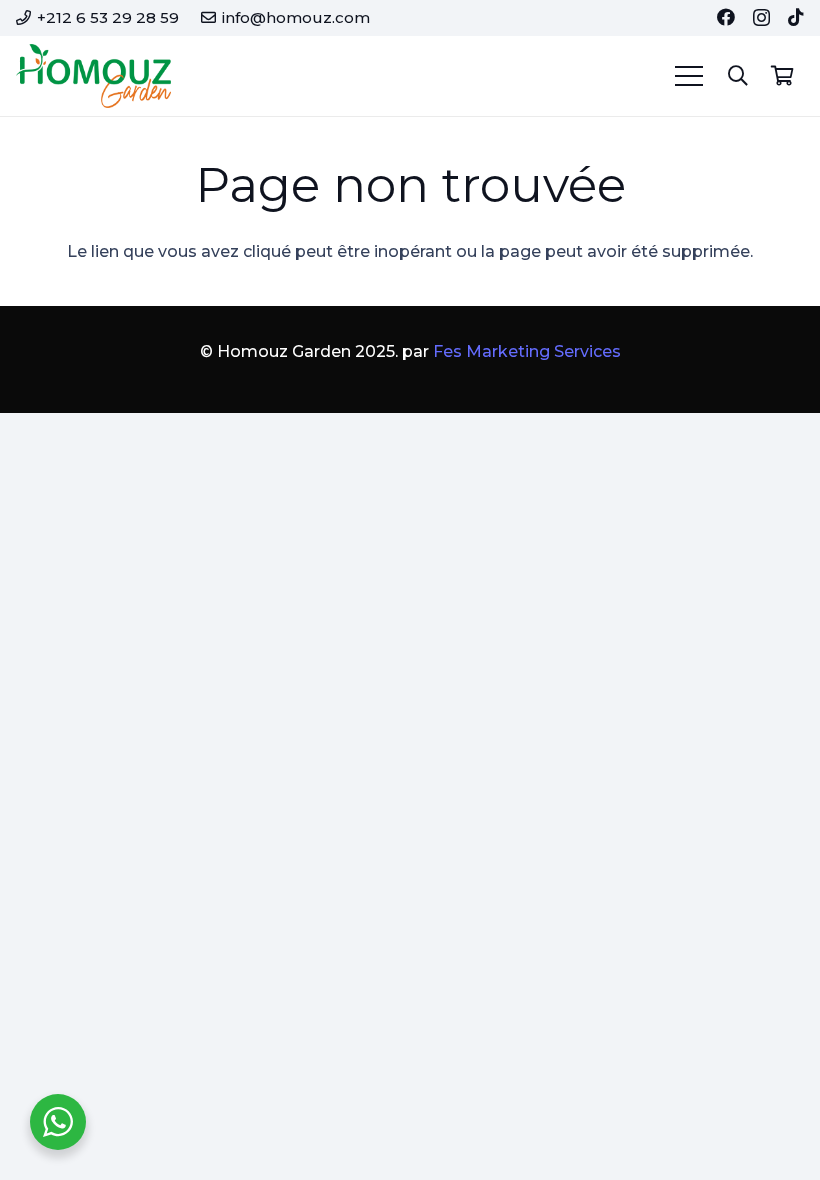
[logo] (93, 76)
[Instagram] (761, 18)
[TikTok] (796, 17)
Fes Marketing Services (527, 351)
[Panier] (782, 76)
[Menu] (689, 76)
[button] (738, 76)
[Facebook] (726, 17)
